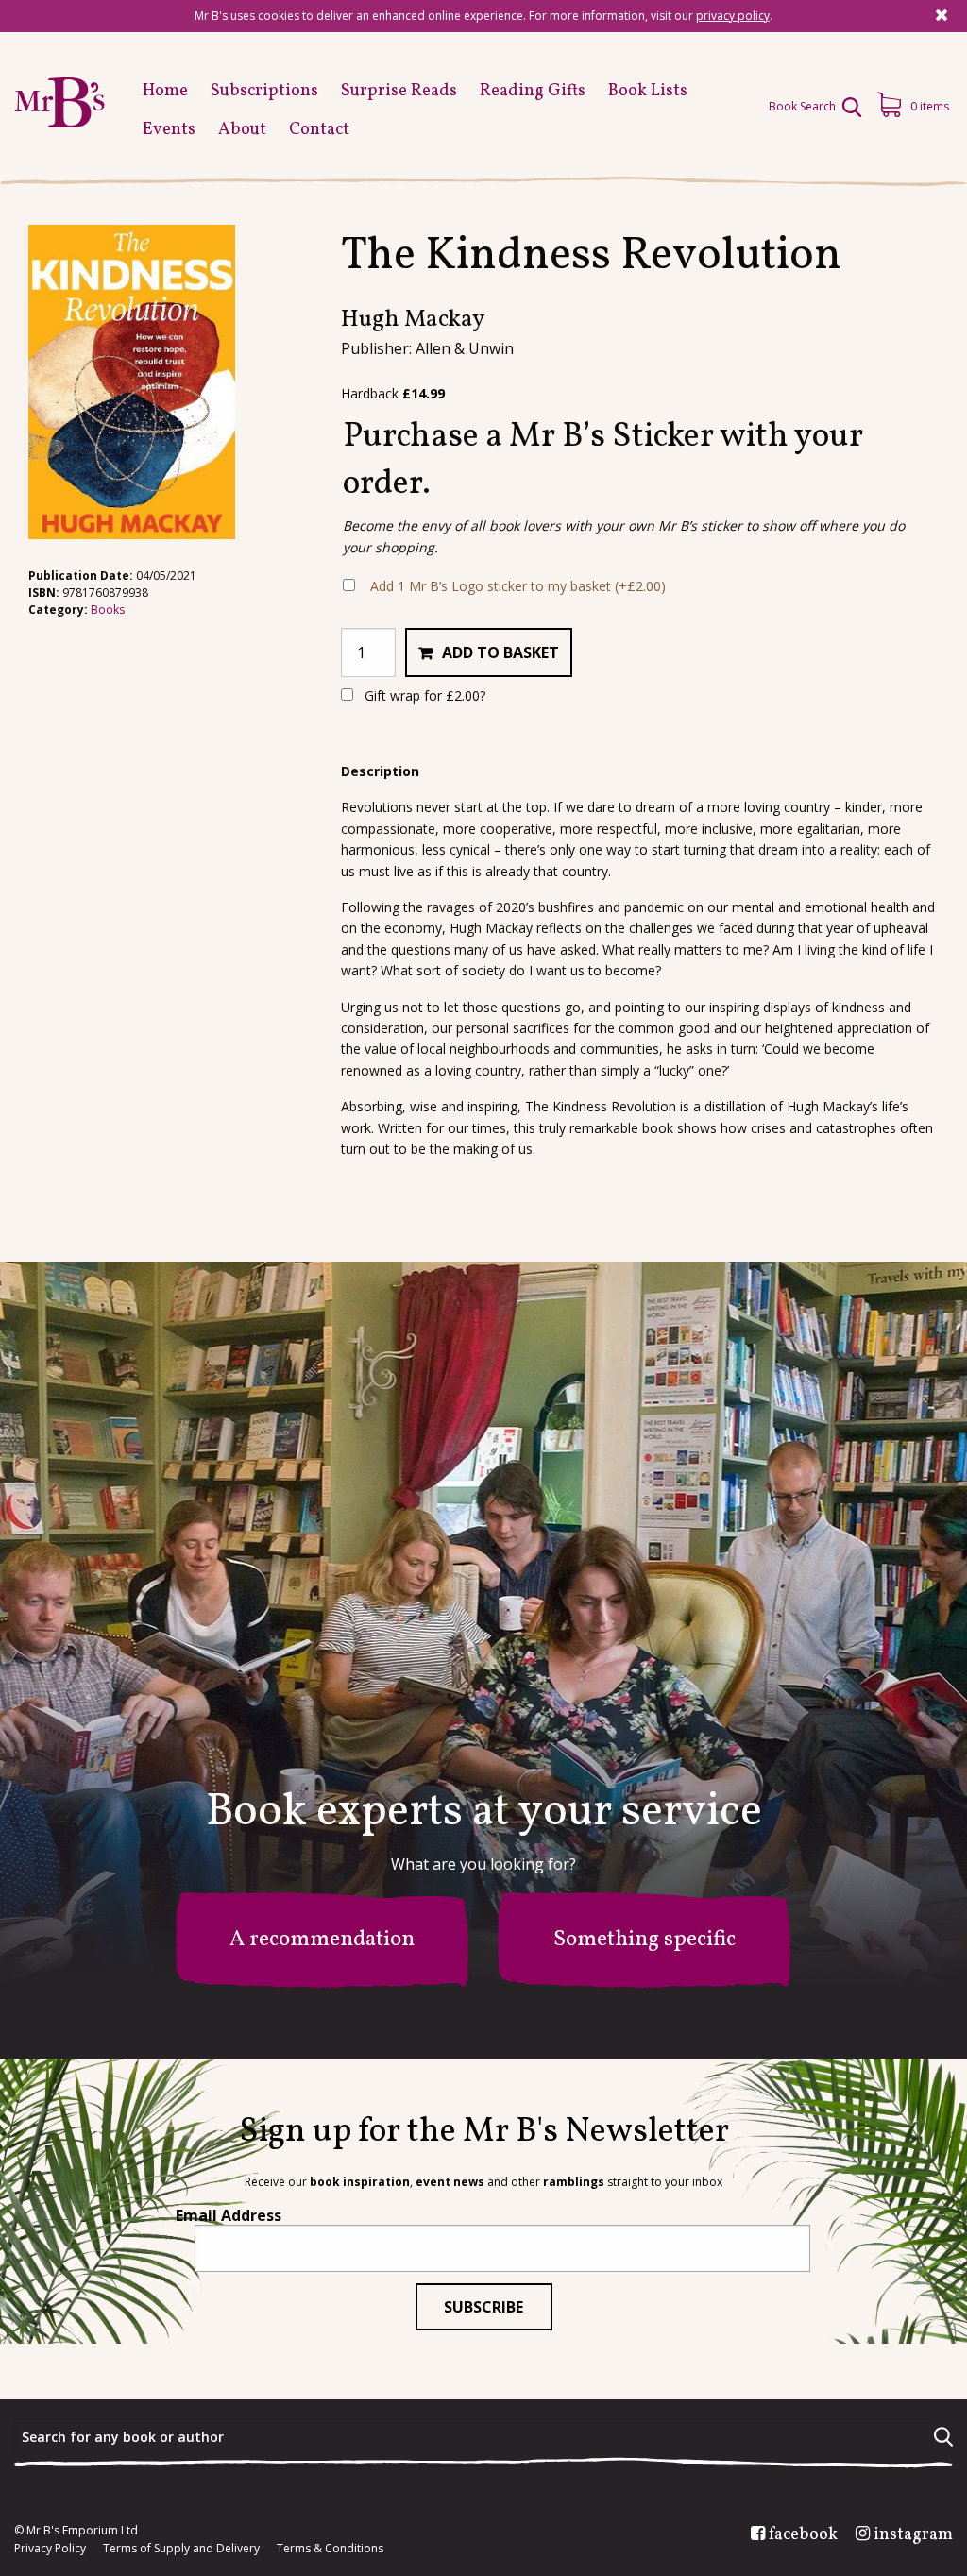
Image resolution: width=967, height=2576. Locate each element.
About (242, 130)
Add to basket (500, 652)
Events (169, 130)
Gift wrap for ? (423, 695)
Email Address (229, 2215)
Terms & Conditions (330, 2549)
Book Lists (648, 91)
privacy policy (733, 16)
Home (165, 91)
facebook (803, 2535)
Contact (319, 130)
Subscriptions (264, 91)
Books (108, 610)
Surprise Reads (399, 91)
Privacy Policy (50, 2549)
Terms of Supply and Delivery (181, 2549)
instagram (913, 2535)
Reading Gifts (533, 91)
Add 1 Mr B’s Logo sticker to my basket (518, 586)
